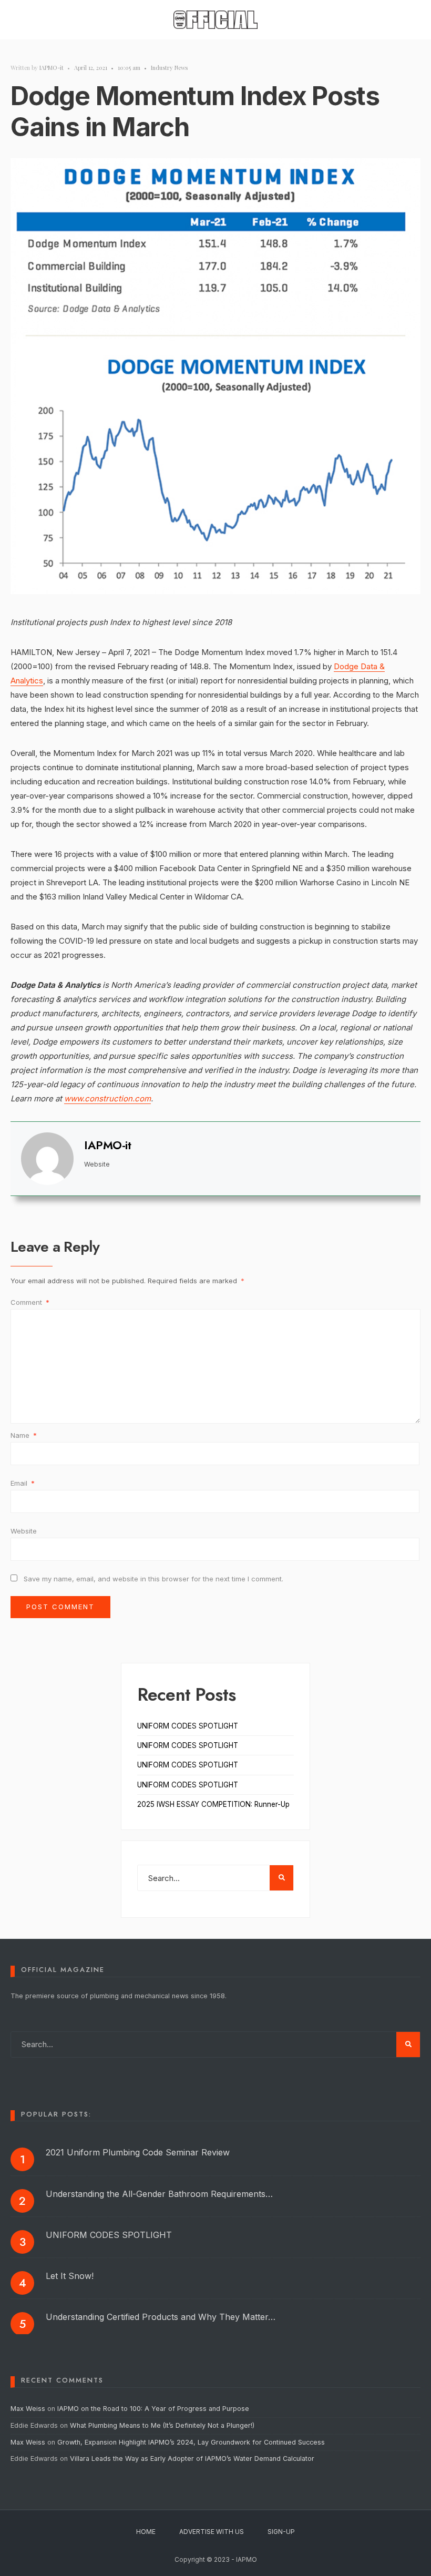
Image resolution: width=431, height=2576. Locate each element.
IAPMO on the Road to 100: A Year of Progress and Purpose (153, 2409)
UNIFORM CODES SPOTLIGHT (188, 1726)
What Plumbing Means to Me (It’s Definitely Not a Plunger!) (163, 2425)
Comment (30, 1302)
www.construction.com (107, 1098)
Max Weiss (28, 2409)
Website (24, 1531)
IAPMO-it (52, 68)
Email (23, 1483)
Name (24, 1435)
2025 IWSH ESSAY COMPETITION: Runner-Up (213, 1804)
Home (146, 2532)
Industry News (169, 68)
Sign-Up (281, 2532)
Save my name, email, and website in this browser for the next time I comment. (153, 1579)
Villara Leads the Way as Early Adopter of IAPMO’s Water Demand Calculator (192, 2459)
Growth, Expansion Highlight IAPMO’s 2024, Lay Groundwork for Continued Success (191, 2442)
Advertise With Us (212, 2532)
